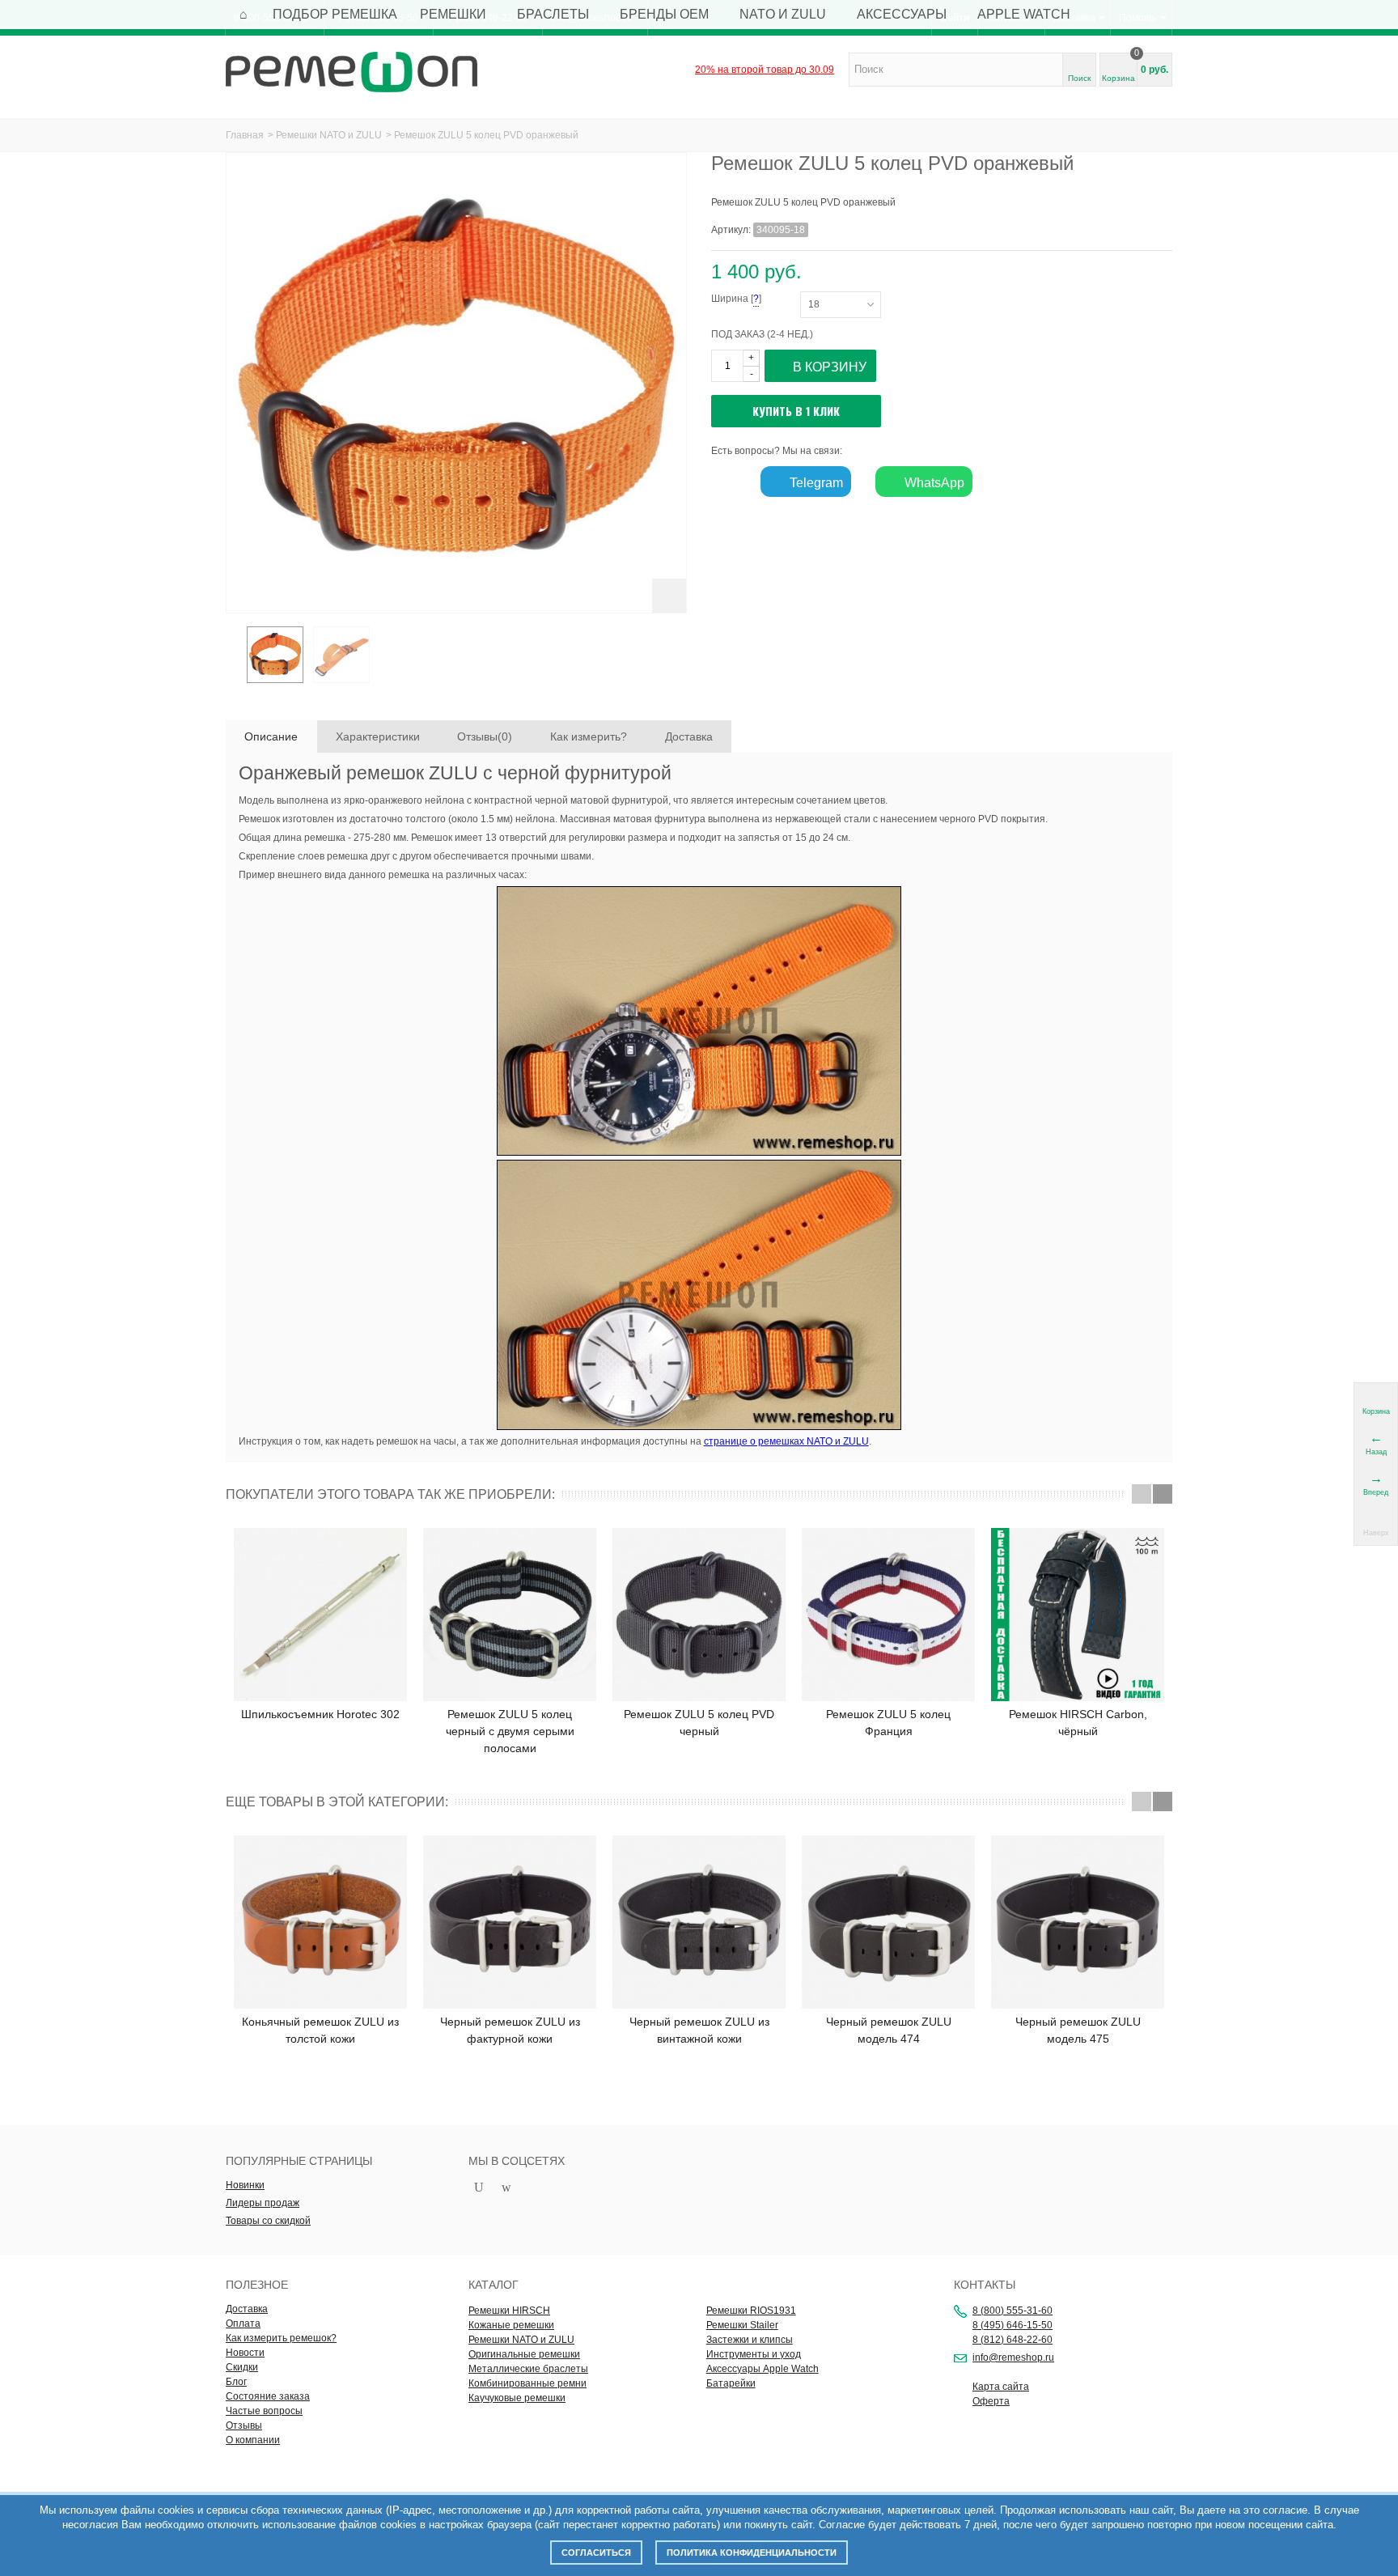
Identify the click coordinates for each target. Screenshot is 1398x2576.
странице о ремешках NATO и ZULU (786, 1441)
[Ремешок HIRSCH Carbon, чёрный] (1078, 1615)
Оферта (991, 2401)
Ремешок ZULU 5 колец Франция (888, 1723)
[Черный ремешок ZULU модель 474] (888, 1922)
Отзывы (244, 2425)
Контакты (985, 2285)
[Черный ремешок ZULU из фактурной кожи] (510, 1922)
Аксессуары (902, 14)
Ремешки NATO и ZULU (329, 135)
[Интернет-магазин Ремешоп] (352, 71)
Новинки (245, 2185)
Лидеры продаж (263, 2203)
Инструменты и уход (754, 2354)
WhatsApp (933, 483)
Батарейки (731, 2383)
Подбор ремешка (335, 14)
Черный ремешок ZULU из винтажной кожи (699, 2030)
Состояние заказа (268, 2396)
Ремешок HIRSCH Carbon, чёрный (1078, 1723)
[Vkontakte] (534, 2188)
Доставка (689, 736)
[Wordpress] (506, 2188)
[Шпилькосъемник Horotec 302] (320, 1615)
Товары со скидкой (268, 2221)
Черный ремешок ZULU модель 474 (889, 2030)
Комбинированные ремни (527, 2383)
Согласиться (596, 2553)
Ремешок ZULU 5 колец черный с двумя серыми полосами (510, 1731)
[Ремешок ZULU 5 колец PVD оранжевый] (275, 655)
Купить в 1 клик (796, 411)
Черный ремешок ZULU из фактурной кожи (510, 2030)
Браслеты (553, 14)
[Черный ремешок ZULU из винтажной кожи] (699, 1922)
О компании (253, 2440)
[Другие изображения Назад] (234, 660)
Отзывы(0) (485, 736)
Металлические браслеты (528, 2369)
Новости (245, 2353)
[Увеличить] (669, 596)
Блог (236, 2382)
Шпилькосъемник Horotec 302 (320, 1714)
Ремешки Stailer (742, 2325)
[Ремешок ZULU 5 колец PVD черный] (699, 1615)
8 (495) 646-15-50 (1012, 2325)
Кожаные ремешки (511, 2325)
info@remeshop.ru (1013, 2357)
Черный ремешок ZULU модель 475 (1078, 2030)
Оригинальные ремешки (524, 2354)
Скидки (242, 2367)
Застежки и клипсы (750, 2340)
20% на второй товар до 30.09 (765, 70)
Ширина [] (756, 299)
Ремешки (453, 14)
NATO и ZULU (783, 14)
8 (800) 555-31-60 (1012, 2311)
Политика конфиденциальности (752, 2553)
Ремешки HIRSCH (509, 2311)
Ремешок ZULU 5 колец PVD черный (699, 1723)
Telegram (815, 483)
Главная (245, 135)
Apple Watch (1024, 14)
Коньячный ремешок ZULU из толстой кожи (320, 2030)
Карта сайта (1001, 2387)
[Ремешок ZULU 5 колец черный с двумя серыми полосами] (510, 1615)
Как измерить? (589, 736)
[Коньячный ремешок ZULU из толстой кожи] (320, 1922)
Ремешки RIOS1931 (751, 2311)
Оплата (243, 2323)
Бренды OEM (664, 14)
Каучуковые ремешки (517, 2398)
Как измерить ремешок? (281, 2338)
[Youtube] (479, 2188)
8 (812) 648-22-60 (1012, 2340)
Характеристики (378, 736)
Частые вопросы (264, 2411)
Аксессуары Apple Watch (763, 2369)
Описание (271, 736)
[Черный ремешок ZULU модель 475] (1078, 1922)
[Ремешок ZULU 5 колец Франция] (888, 1615)
